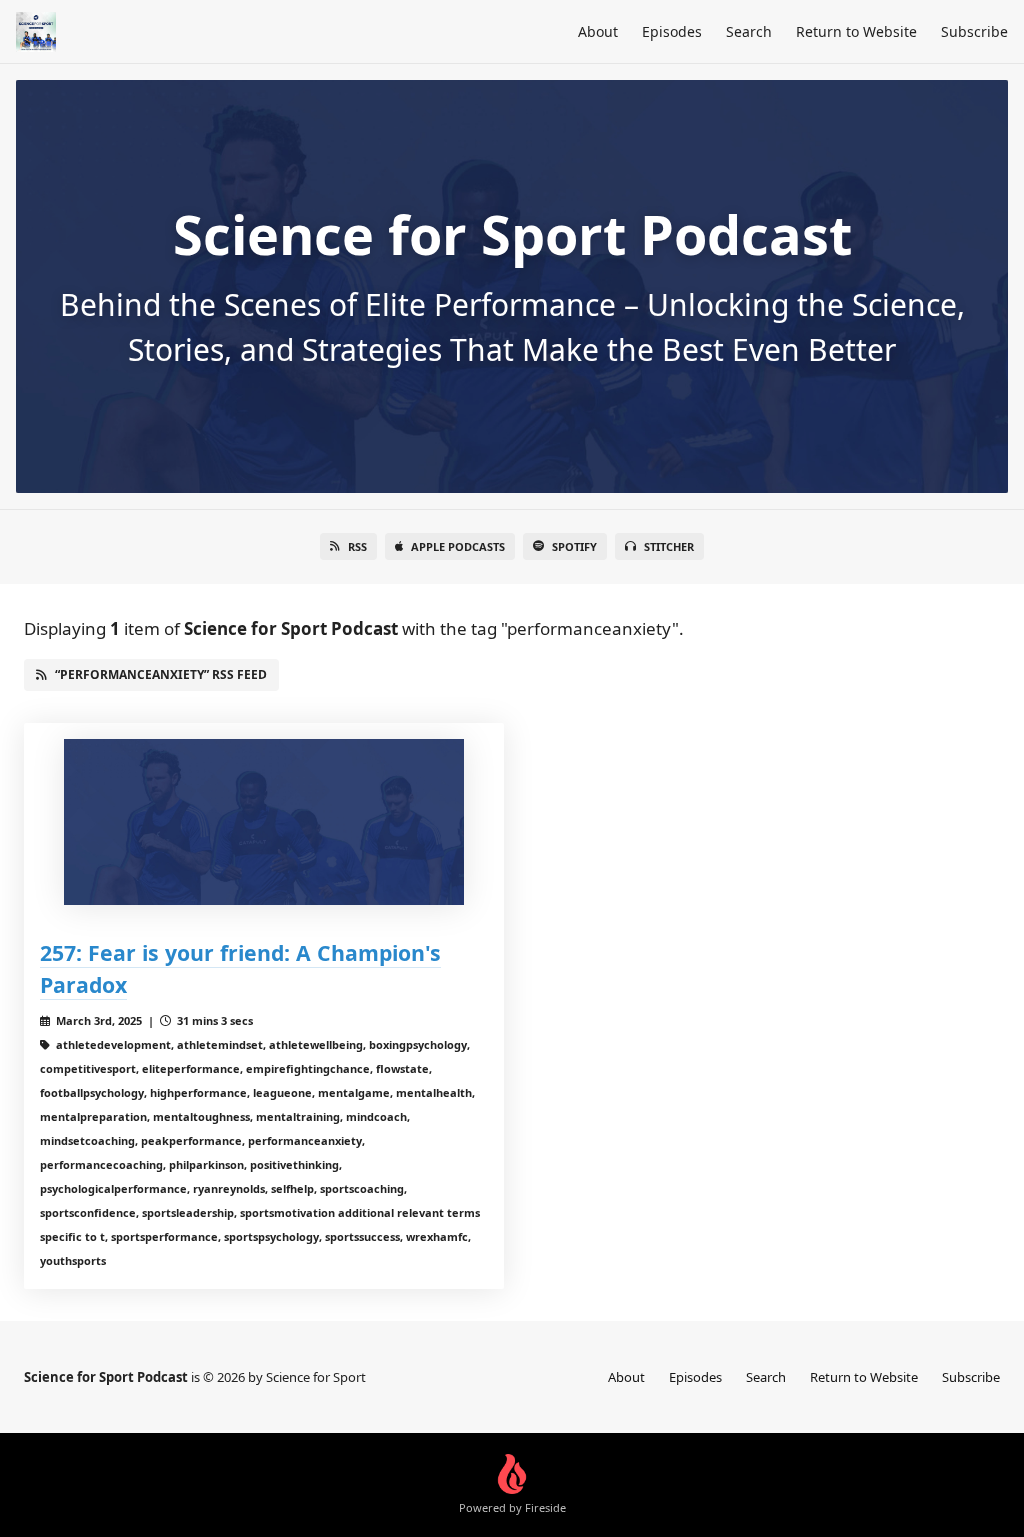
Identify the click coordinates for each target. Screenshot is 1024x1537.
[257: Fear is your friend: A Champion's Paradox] (264, 822)
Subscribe (974, 31)
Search (749, 31)
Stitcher (669, 546)
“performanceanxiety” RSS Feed (161, 674)
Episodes (672, 31)
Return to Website (856, 31)
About (598, 31)
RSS (357, 546)
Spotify (574, 546)
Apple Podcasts (458, 546)
